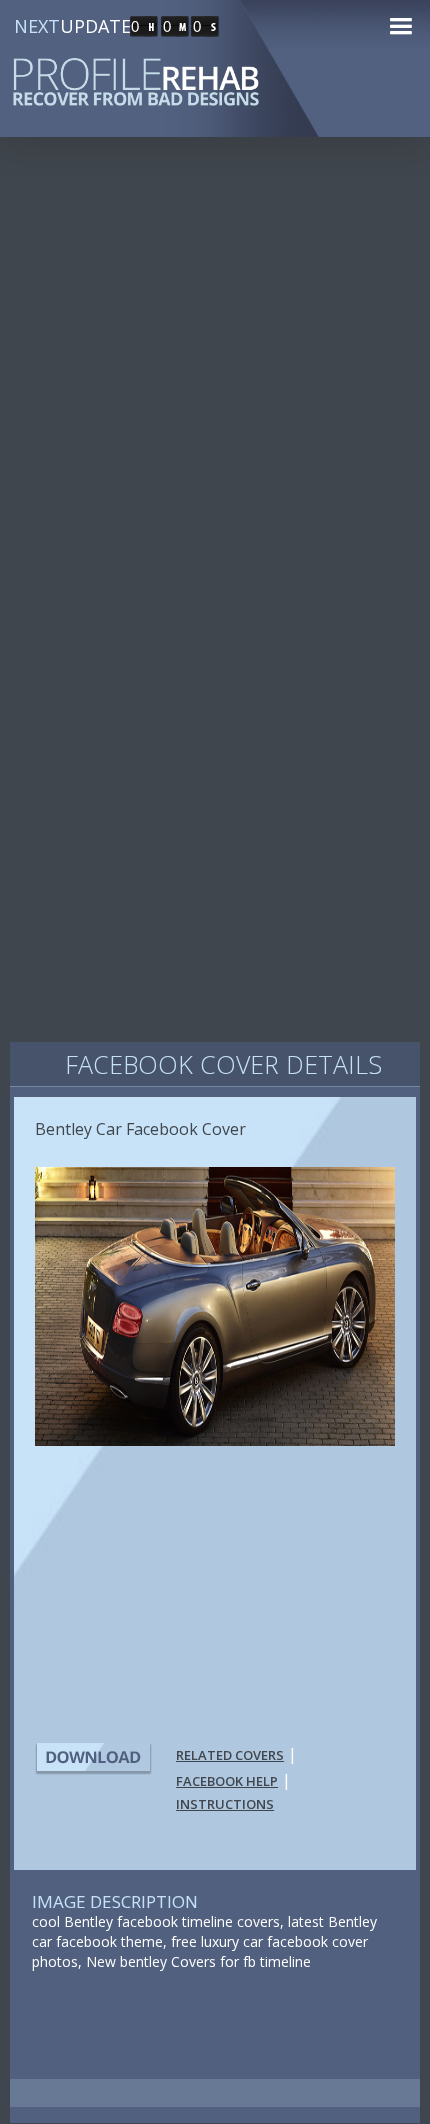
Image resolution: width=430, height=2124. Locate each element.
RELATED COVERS (230, 1755)
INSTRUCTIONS (225, 1804)
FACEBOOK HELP (227, 1781)
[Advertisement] (215, 389)
